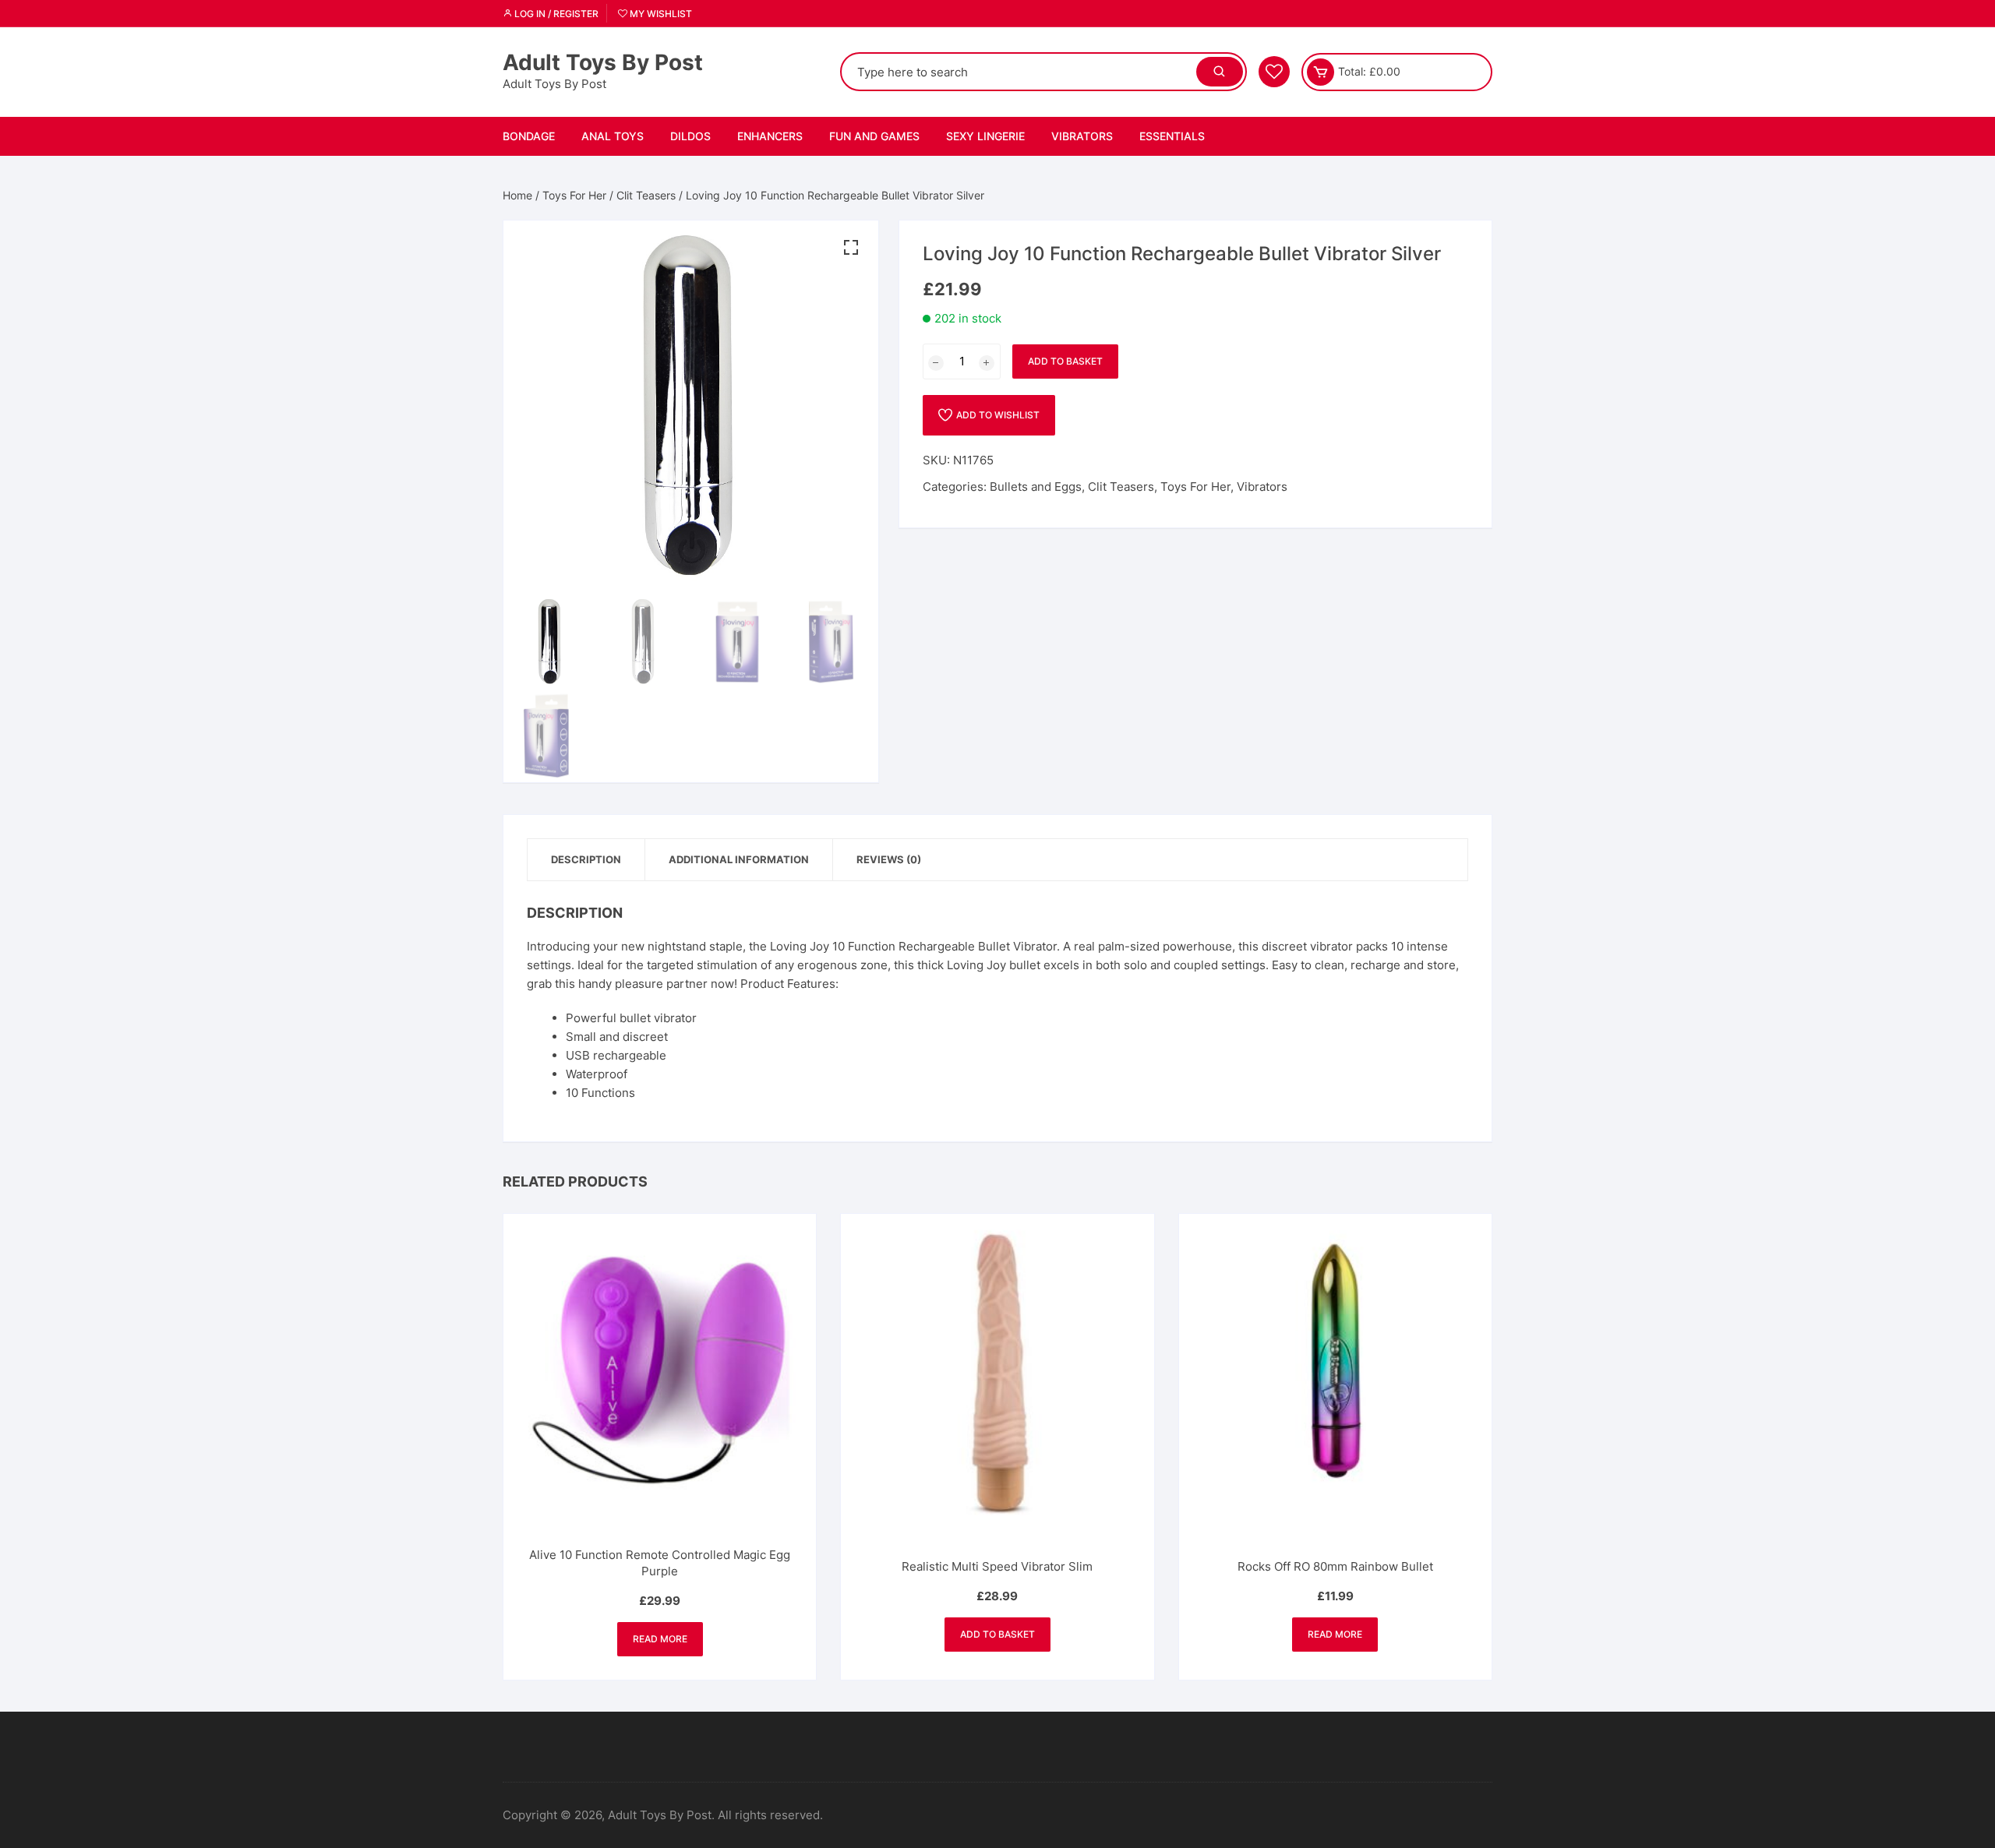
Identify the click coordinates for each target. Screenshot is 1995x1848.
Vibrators (1082, 136)
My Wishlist (660, 14)
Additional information (739, 859)
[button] (851, 248)
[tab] (586, 860)
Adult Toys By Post (603, 62)
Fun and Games (874, 136)
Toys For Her (574, 195)
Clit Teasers (646, 195)
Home (517, 195)
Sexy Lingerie (985, 136)
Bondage (529, 136)
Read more (660, 1639)
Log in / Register (555, 14)
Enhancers (770, 136)
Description (586, 859)
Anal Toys (613, 136)
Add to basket (1065, 361)
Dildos (690, 136)
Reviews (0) (889, 859)
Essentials (1172, 136)
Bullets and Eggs (1036, 487)
